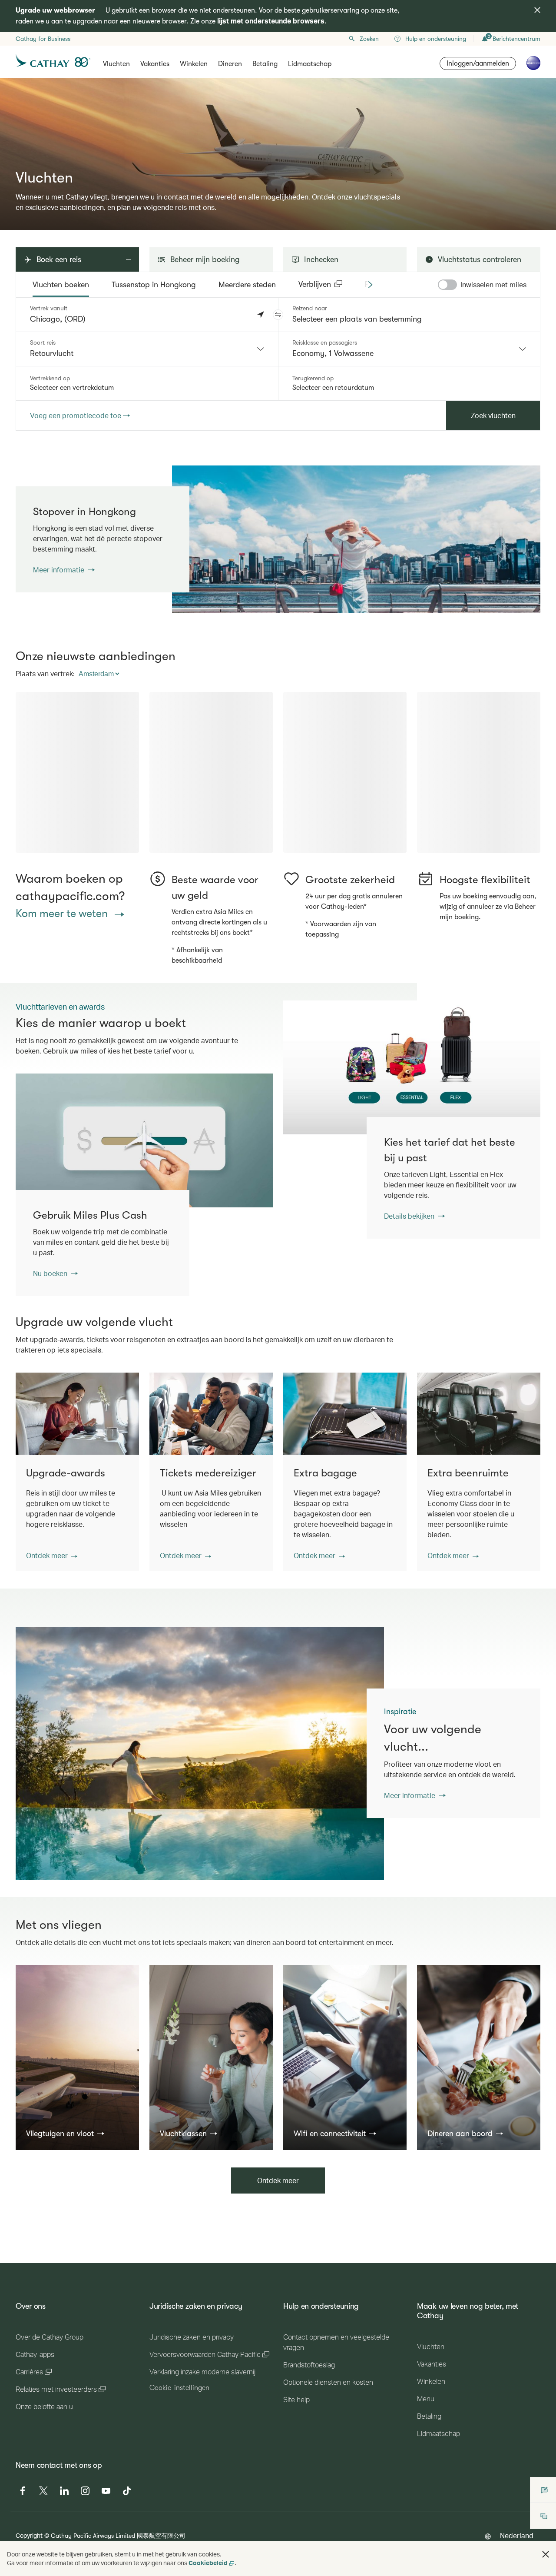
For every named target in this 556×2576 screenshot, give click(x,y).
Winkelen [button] (194, 64)
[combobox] (147, 349)
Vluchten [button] (116, 64)
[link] (356, 539)
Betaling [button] (265, 64)
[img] (537, 10)
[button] (278, 315)
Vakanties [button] (155, 64)
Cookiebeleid (208, 2563)
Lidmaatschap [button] (310, 64)
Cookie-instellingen (179, 2458)
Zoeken (369, 39)
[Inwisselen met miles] (447, 285)
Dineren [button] (230, 64)
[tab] (61, 285)
